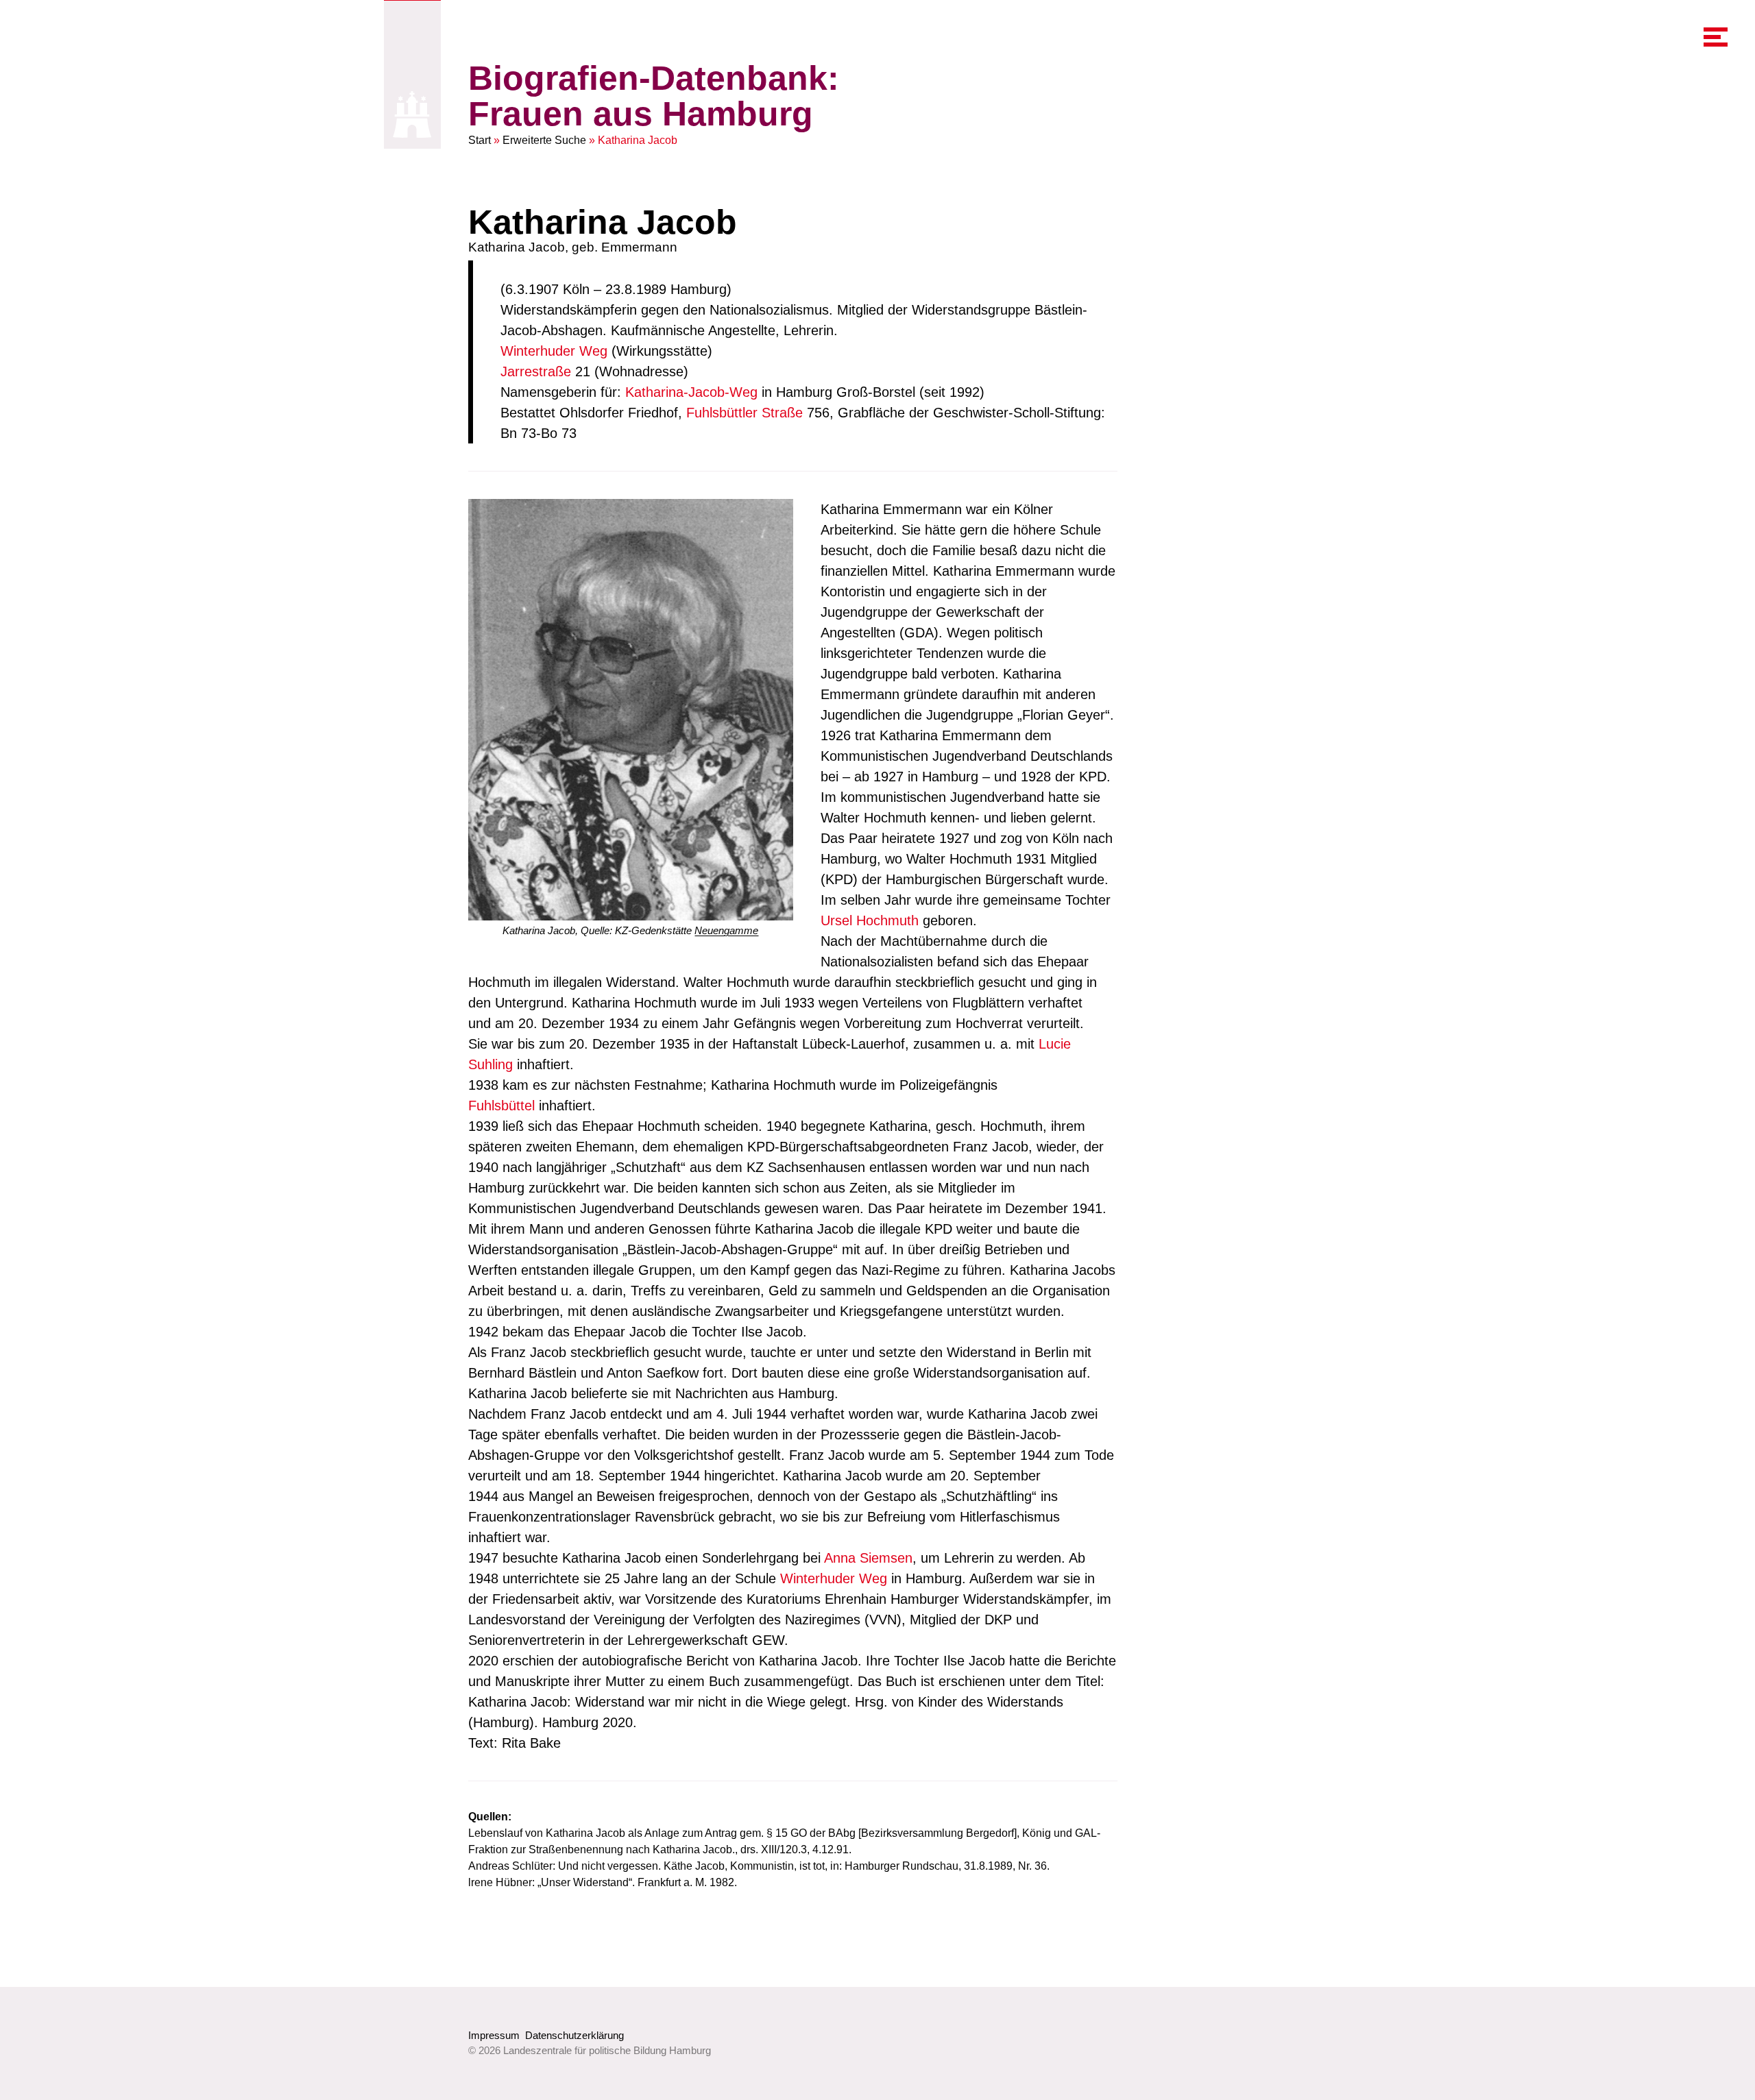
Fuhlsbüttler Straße (745, 413)
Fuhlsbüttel (501, 1106)
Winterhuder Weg (554, 351)
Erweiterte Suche (544, 140)
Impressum (494, 2035)
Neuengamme (726, 930)
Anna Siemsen (868, 1558)
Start (480, 140)
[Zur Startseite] (412, 114)
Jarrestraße (536, 371)
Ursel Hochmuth (870, 920)
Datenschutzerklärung (574, 2035)
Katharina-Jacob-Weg (691, 392)
